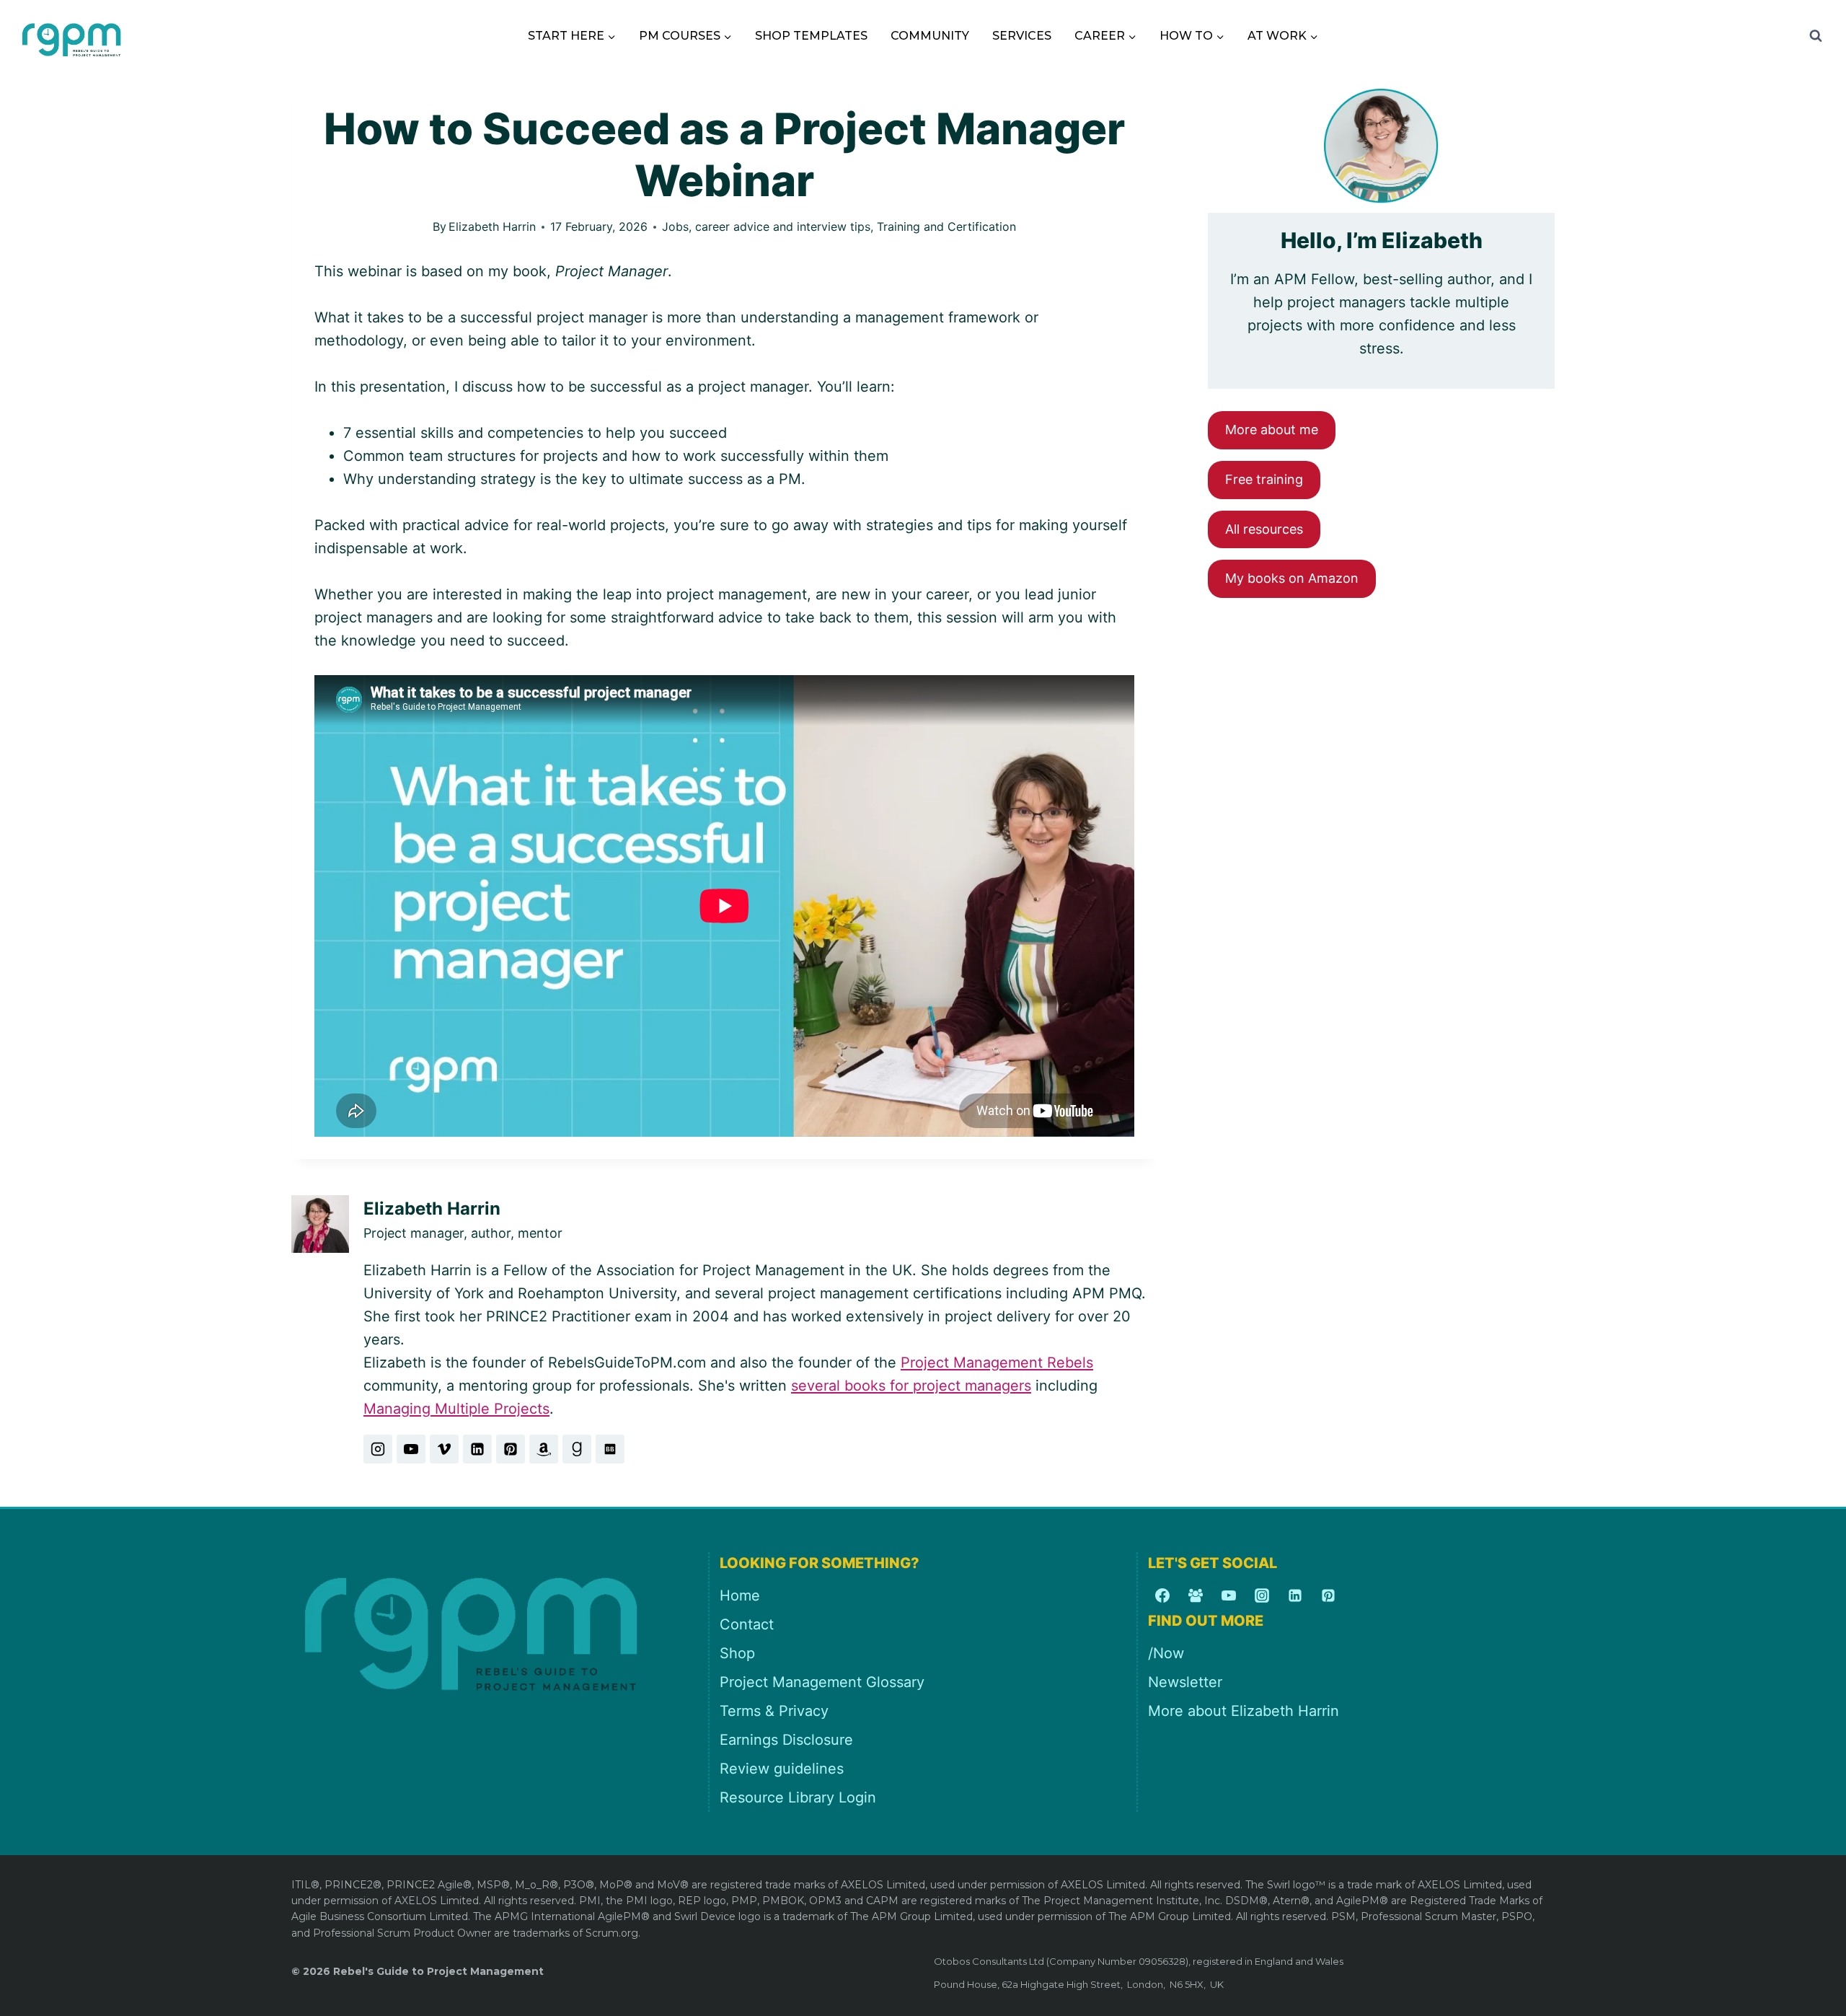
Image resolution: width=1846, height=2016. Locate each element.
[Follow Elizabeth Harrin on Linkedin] (477, 1449)
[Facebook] (1162, 1595)
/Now (1166, 1653)
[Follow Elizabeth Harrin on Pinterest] (511, 1449)
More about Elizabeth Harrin (1244, 1711)
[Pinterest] (1328, 1595)
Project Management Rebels (997, 1363)
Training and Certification (946, 226)
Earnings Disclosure (786, 1740)
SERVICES (1022, 36)
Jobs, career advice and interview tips (766, 226)
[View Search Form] (1816, 36)
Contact (747, 1624)
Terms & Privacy (774, 1711)
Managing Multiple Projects (456, 1409)
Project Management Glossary (822, 1682)
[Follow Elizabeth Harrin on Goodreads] (577, 1449)
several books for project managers (911, 1386)
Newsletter (1185, 1682)
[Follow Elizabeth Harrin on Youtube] (411, 1449)
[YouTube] (1229, 1595)
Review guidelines (782, 1769)
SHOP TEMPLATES (811, 36)
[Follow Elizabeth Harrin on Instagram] (378, 1449)
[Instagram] (1262, 1595)
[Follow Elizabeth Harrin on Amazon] (544, 1449)
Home (740, 1595)
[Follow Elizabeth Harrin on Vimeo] (444, 1449)
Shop (737, 1653)
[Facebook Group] (1196, 1595)
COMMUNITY (930, 36)
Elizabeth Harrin (492, 226)
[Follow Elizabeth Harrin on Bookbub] (610, 1449)
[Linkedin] (1295, 1595)
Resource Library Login (798, 1797)
